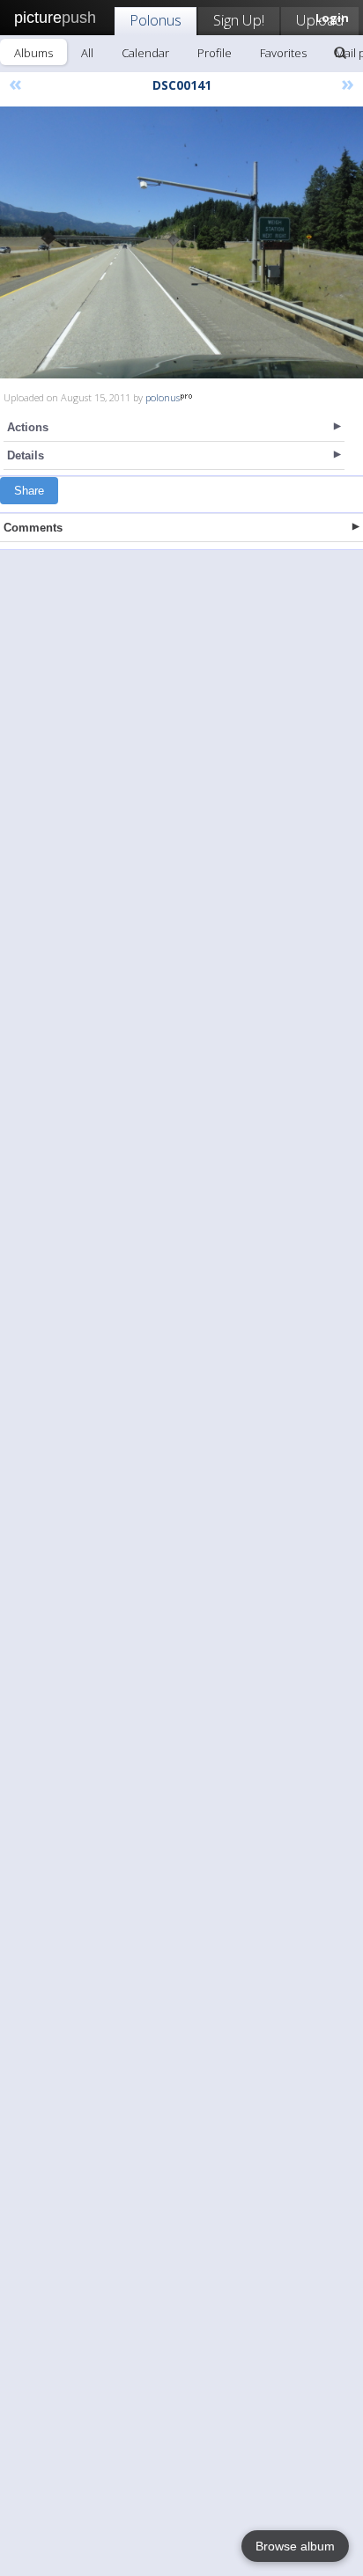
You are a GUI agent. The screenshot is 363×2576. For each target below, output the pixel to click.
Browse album (295, 2546)
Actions (28, 427)
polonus (163, 397)
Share (29, 491)
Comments (33, 528)
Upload (320, 20)
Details (26, 455)
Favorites (283, 53)
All (87, 53)
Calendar (145, 53)
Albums (33, 53)
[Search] (340, 53)
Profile (215, 53)
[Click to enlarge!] (181, 242)
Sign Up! (239, 20)
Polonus (156, 20)
